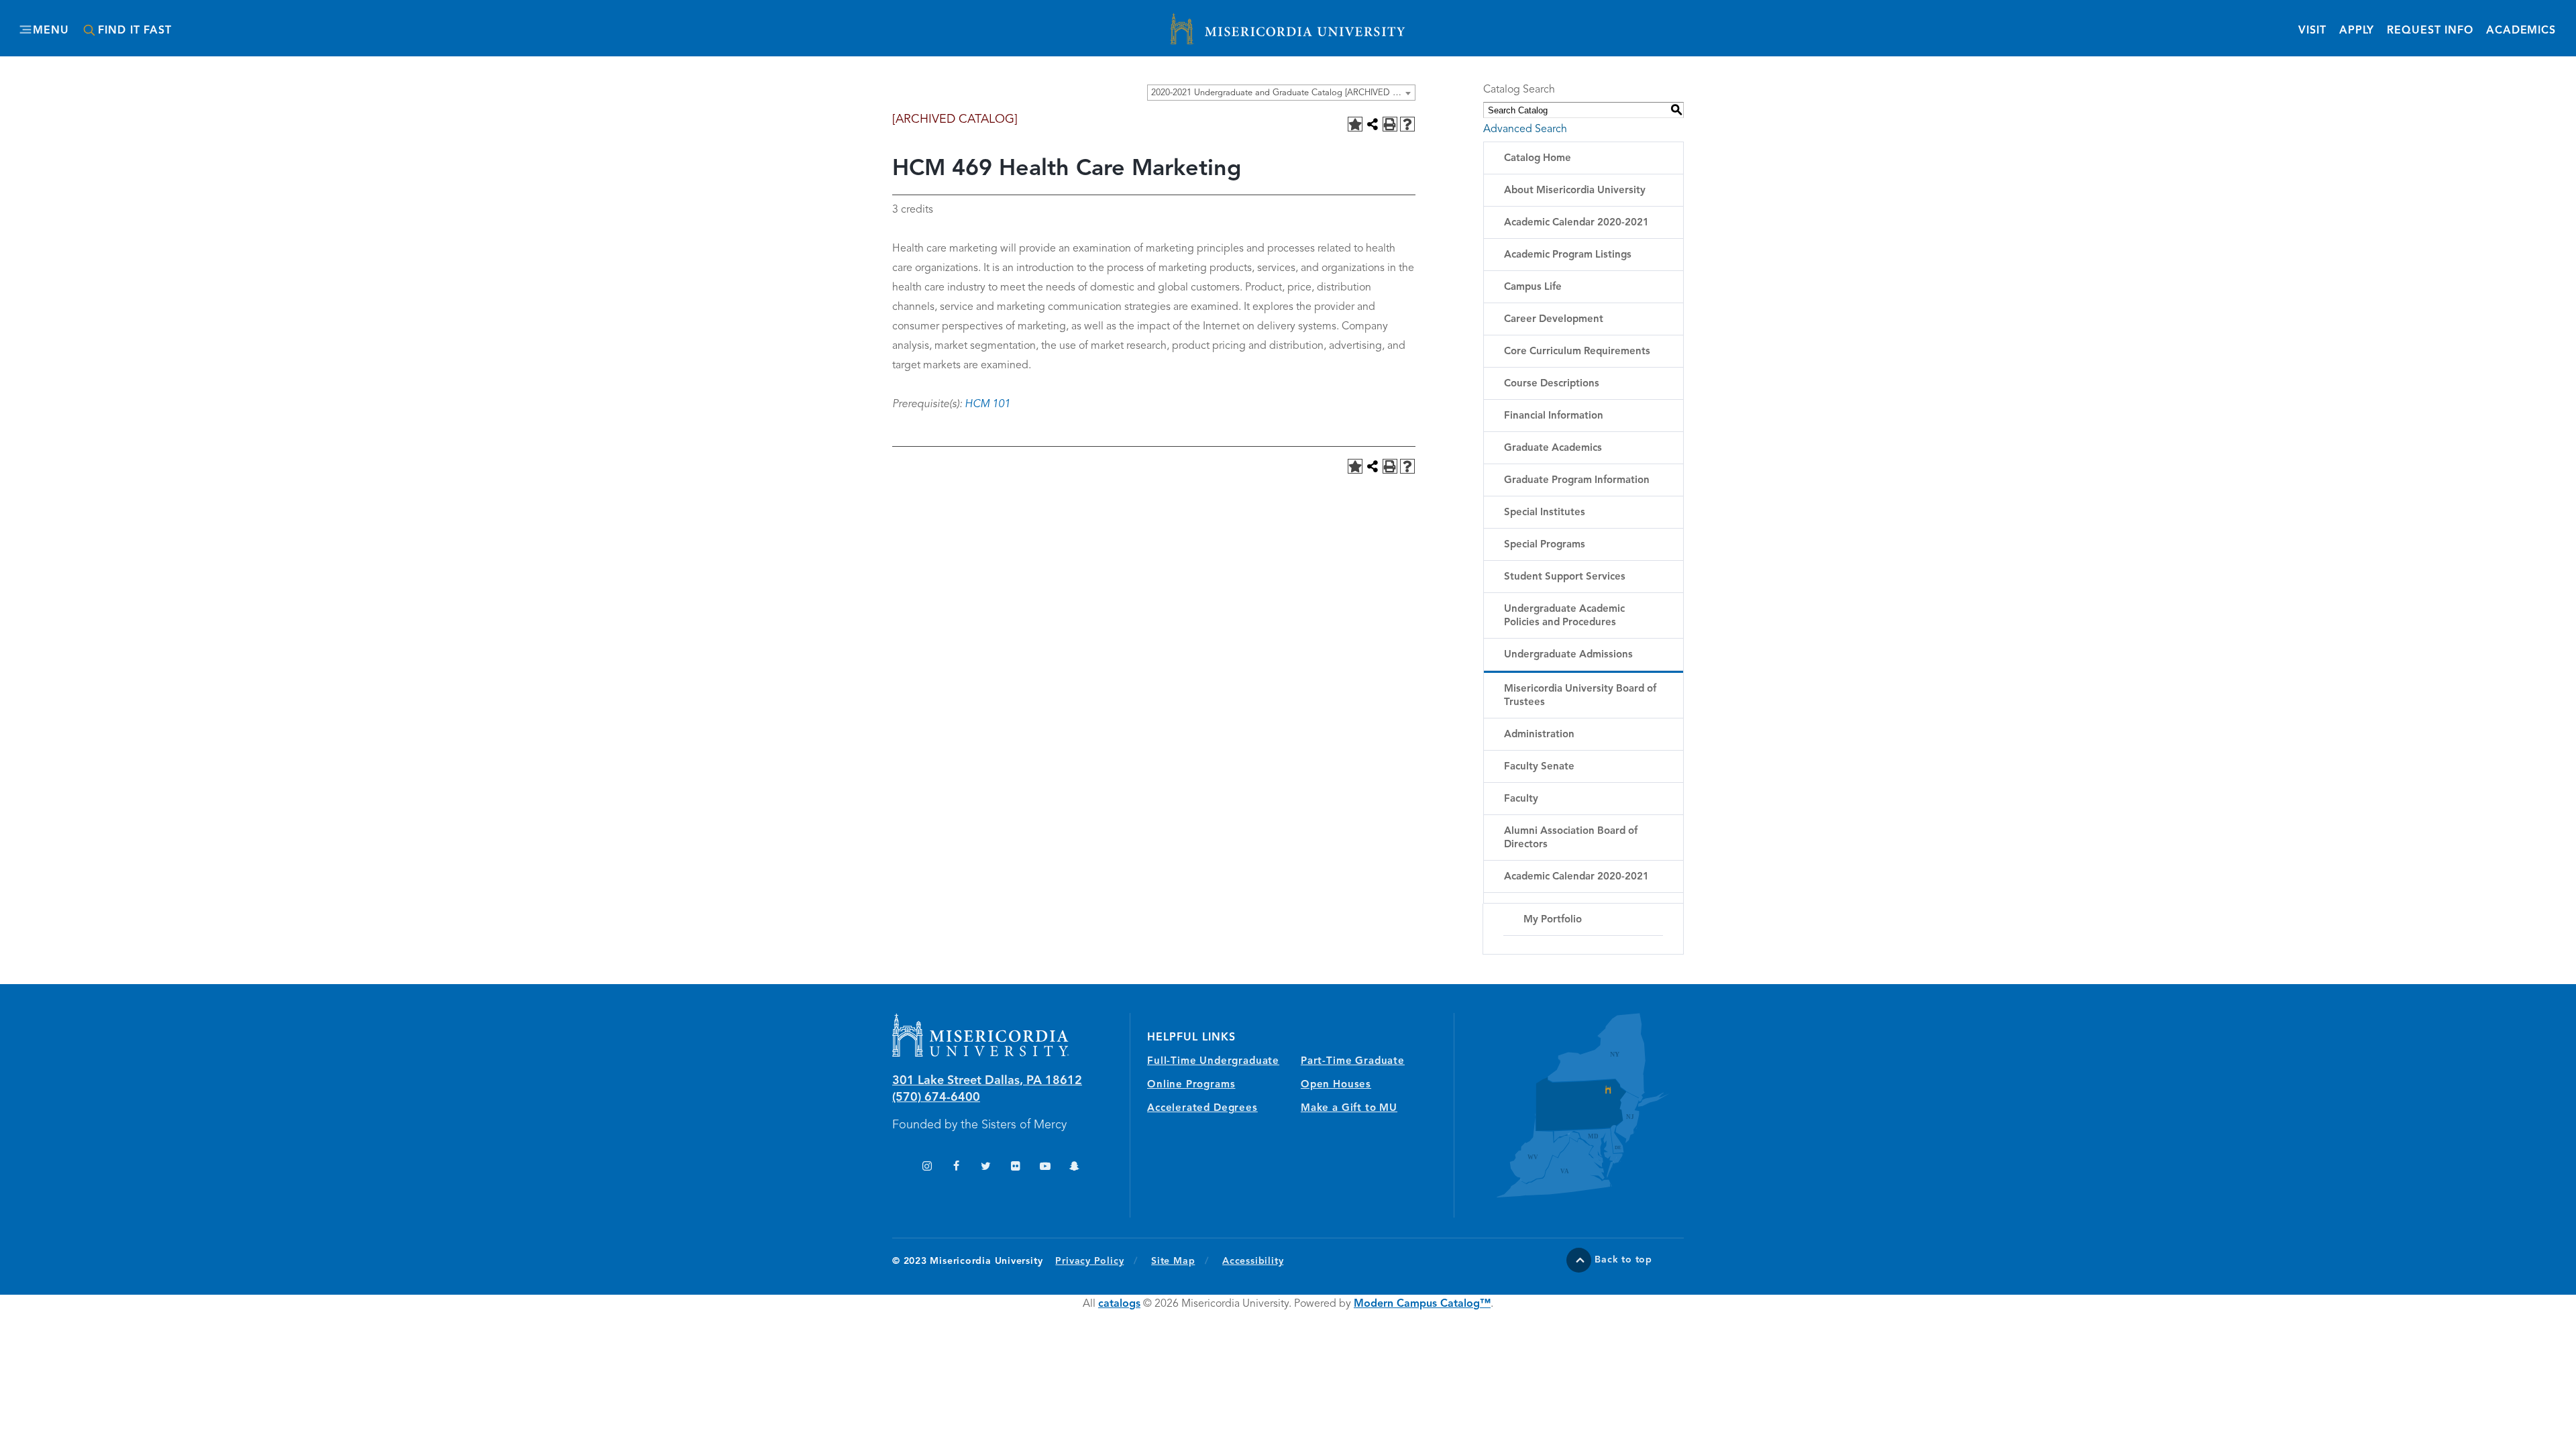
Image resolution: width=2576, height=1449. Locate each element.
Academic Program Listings (1568, 255)
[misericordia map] (1569, 1105)
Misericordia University (1228, 22)
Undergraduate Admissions (1568, 655)
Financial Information (1554, 416)
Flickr (1015, 1168)
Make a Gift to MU (1349, 1109)
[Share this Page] (1373, 124)
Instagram (927, 1168)
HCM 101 (987, 405)
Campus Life (1533, 287)
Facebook (956, 1168)
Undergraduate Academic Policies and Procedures (1564, 616)
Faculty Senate (1539, 767)
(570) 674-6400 (936, 1097)
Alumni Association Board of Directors (1571, 838)
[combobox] (1281, 93)
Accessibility (1253, 1261)
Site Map (1173, 1261)
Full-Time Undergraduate (1213, 1062)
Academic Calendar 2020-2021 (1576, 223)
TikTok (897, 1168)
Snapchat (1074, 1168)
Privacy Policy (1096, 1261)
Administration (1539, 735)
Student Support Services (1565, 577)
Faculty (1521, 799)
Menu (51, 31)
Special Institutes (1545, 513)
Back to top (1623, 1260)
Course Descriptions (1552, 384)
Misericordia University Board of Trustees (1580, 696)
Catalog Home (1538, 159)
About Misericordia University (1575, 191)
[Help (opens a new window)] (1407, 124)
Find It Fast (135, 31)
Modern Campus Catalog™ (1422, 1304)
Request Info (2430, 31)
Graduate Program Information (1577, 481)
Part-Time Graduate (1353, 1062)
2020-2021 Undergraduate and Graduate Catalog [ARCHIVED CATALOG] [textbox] (1283, 93)
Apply (2357, 31)
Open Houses (1336, 1085)
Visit (2312, 31)
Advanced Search (1525, 129)
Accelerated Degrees (1202, 1109)
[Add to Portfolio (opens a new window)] (1355, 124)
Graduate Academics (1553, 448)
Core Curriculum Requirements (1577, 352)
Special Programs (1545, 545)
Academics (2521, 31)
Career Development (1554, 320)
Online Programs (1191, 1085)
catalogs (1119, 1304)
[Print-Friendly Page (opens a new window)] (1390, 124)
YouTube (1045, 1168)
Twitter (986, 1168)
